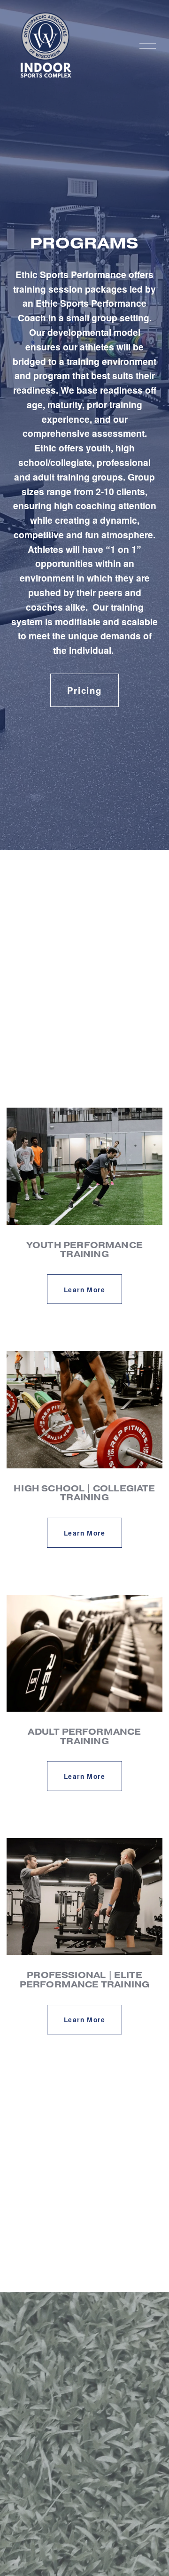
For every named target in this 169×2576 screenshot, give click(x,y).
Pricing (84, 690)
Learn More (84, 1289)
